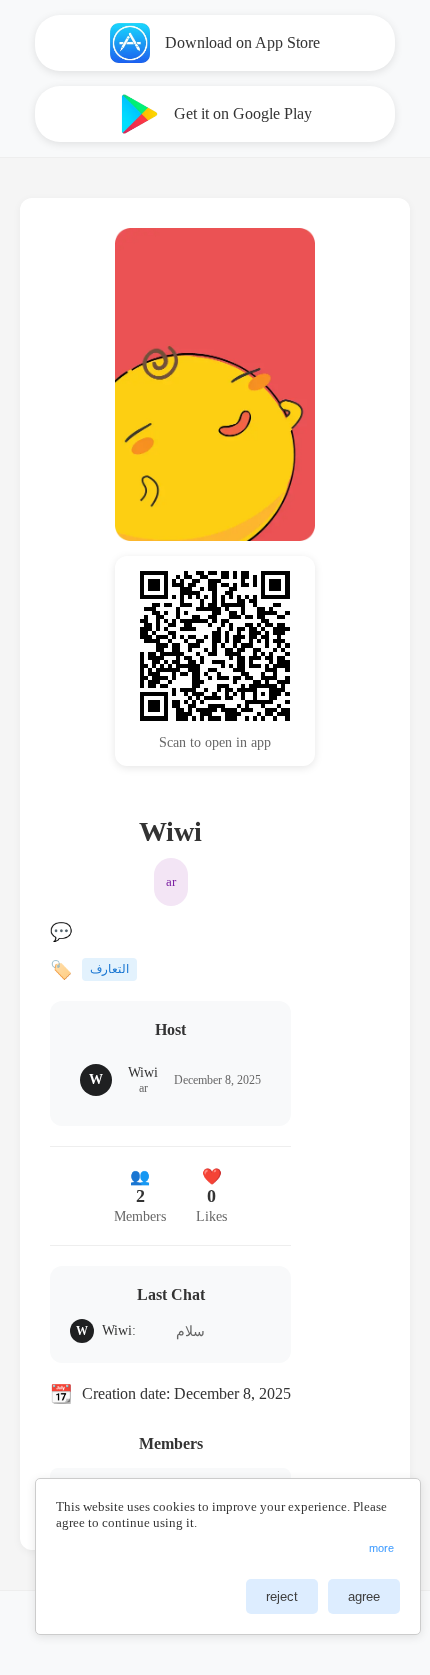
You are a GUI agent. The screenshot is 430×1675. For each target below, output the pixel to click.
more (381, 1548)
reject (282, 1596)
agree (364, 1596)
